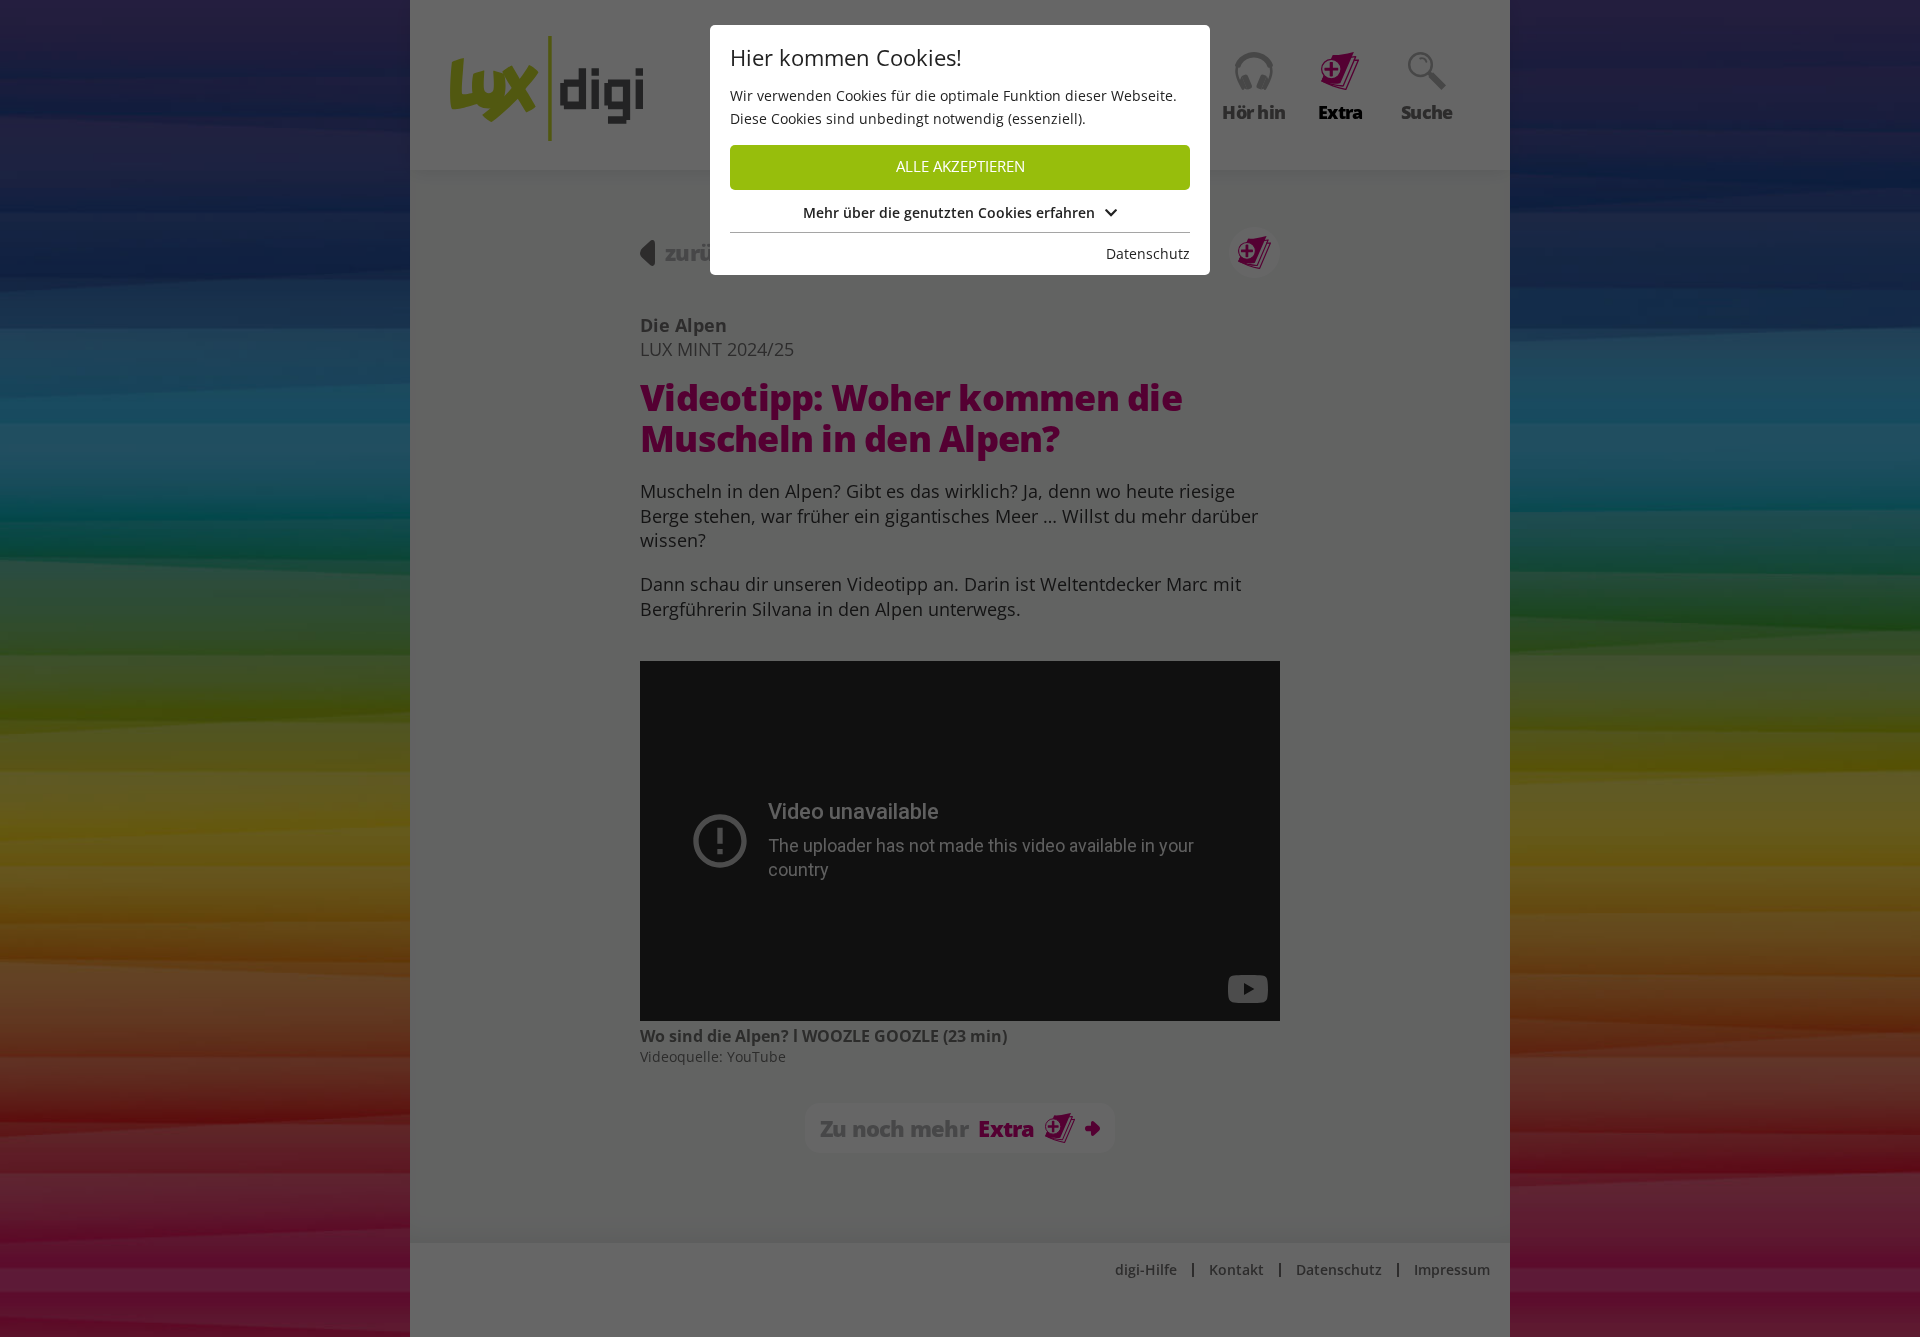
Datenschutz (1148, 253)
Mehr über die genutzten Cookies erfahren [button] (949, 212)
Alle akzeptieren (960, 166)
